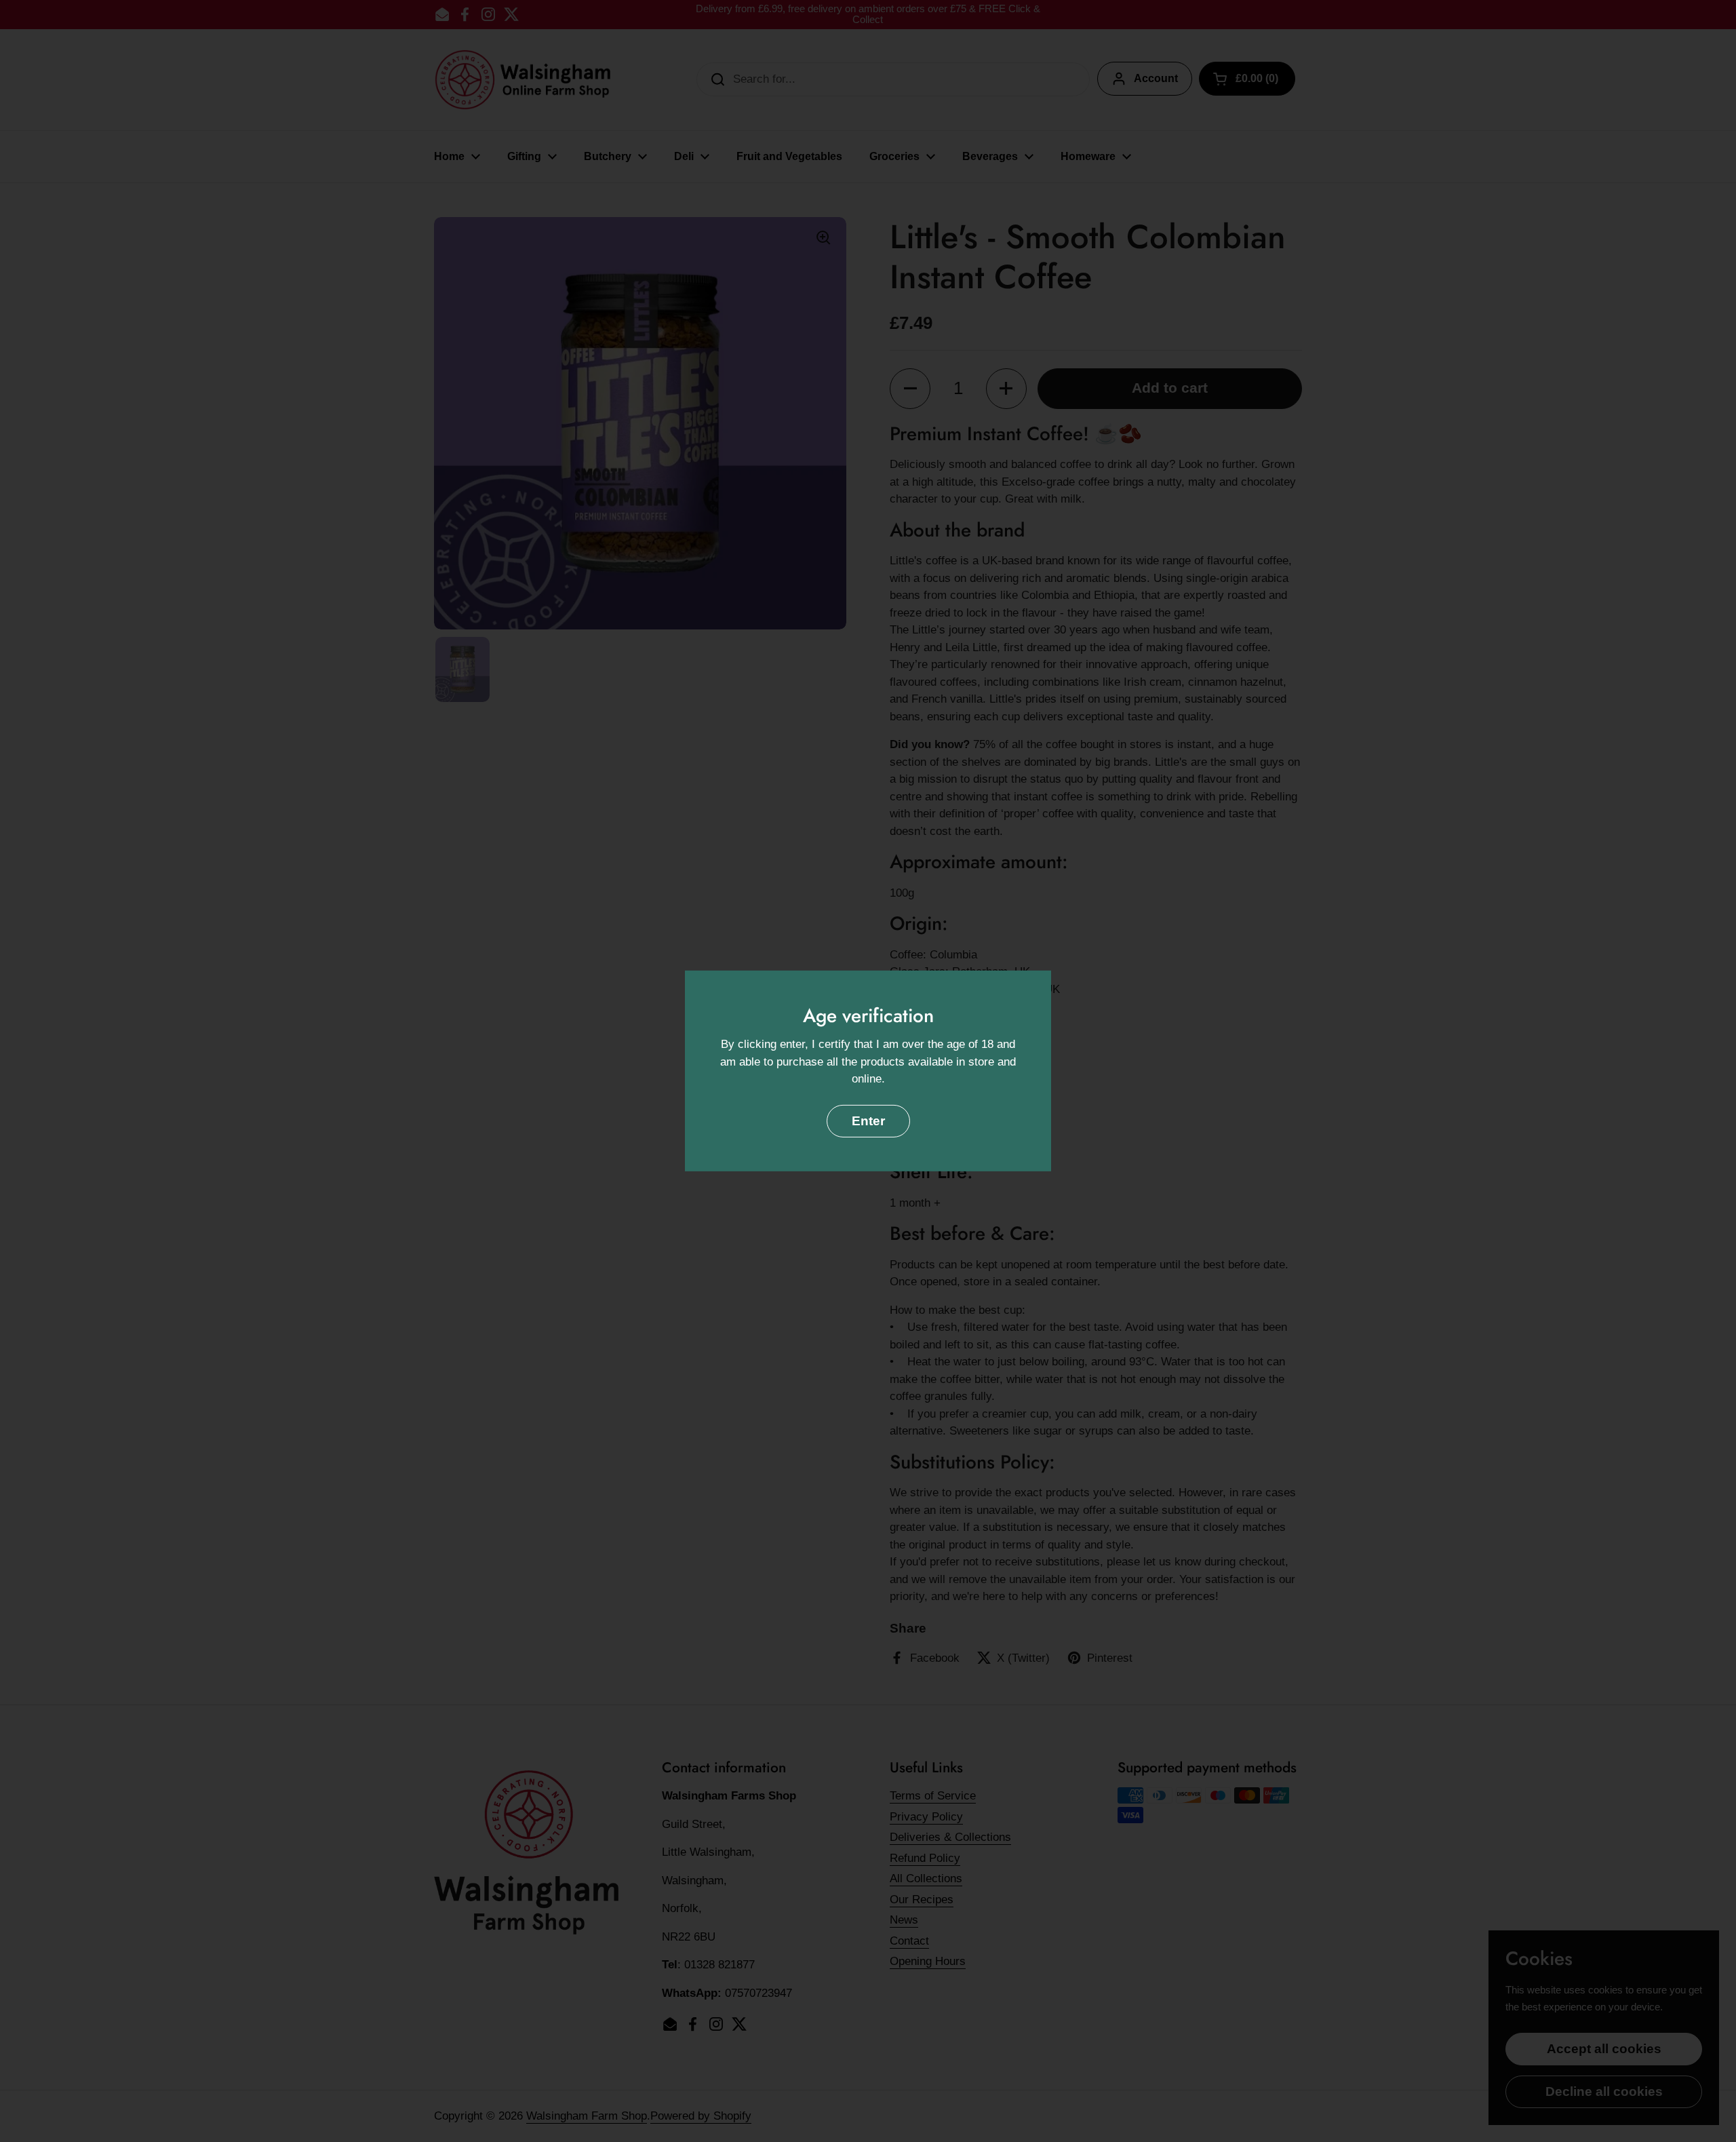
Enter (868, 1121)
